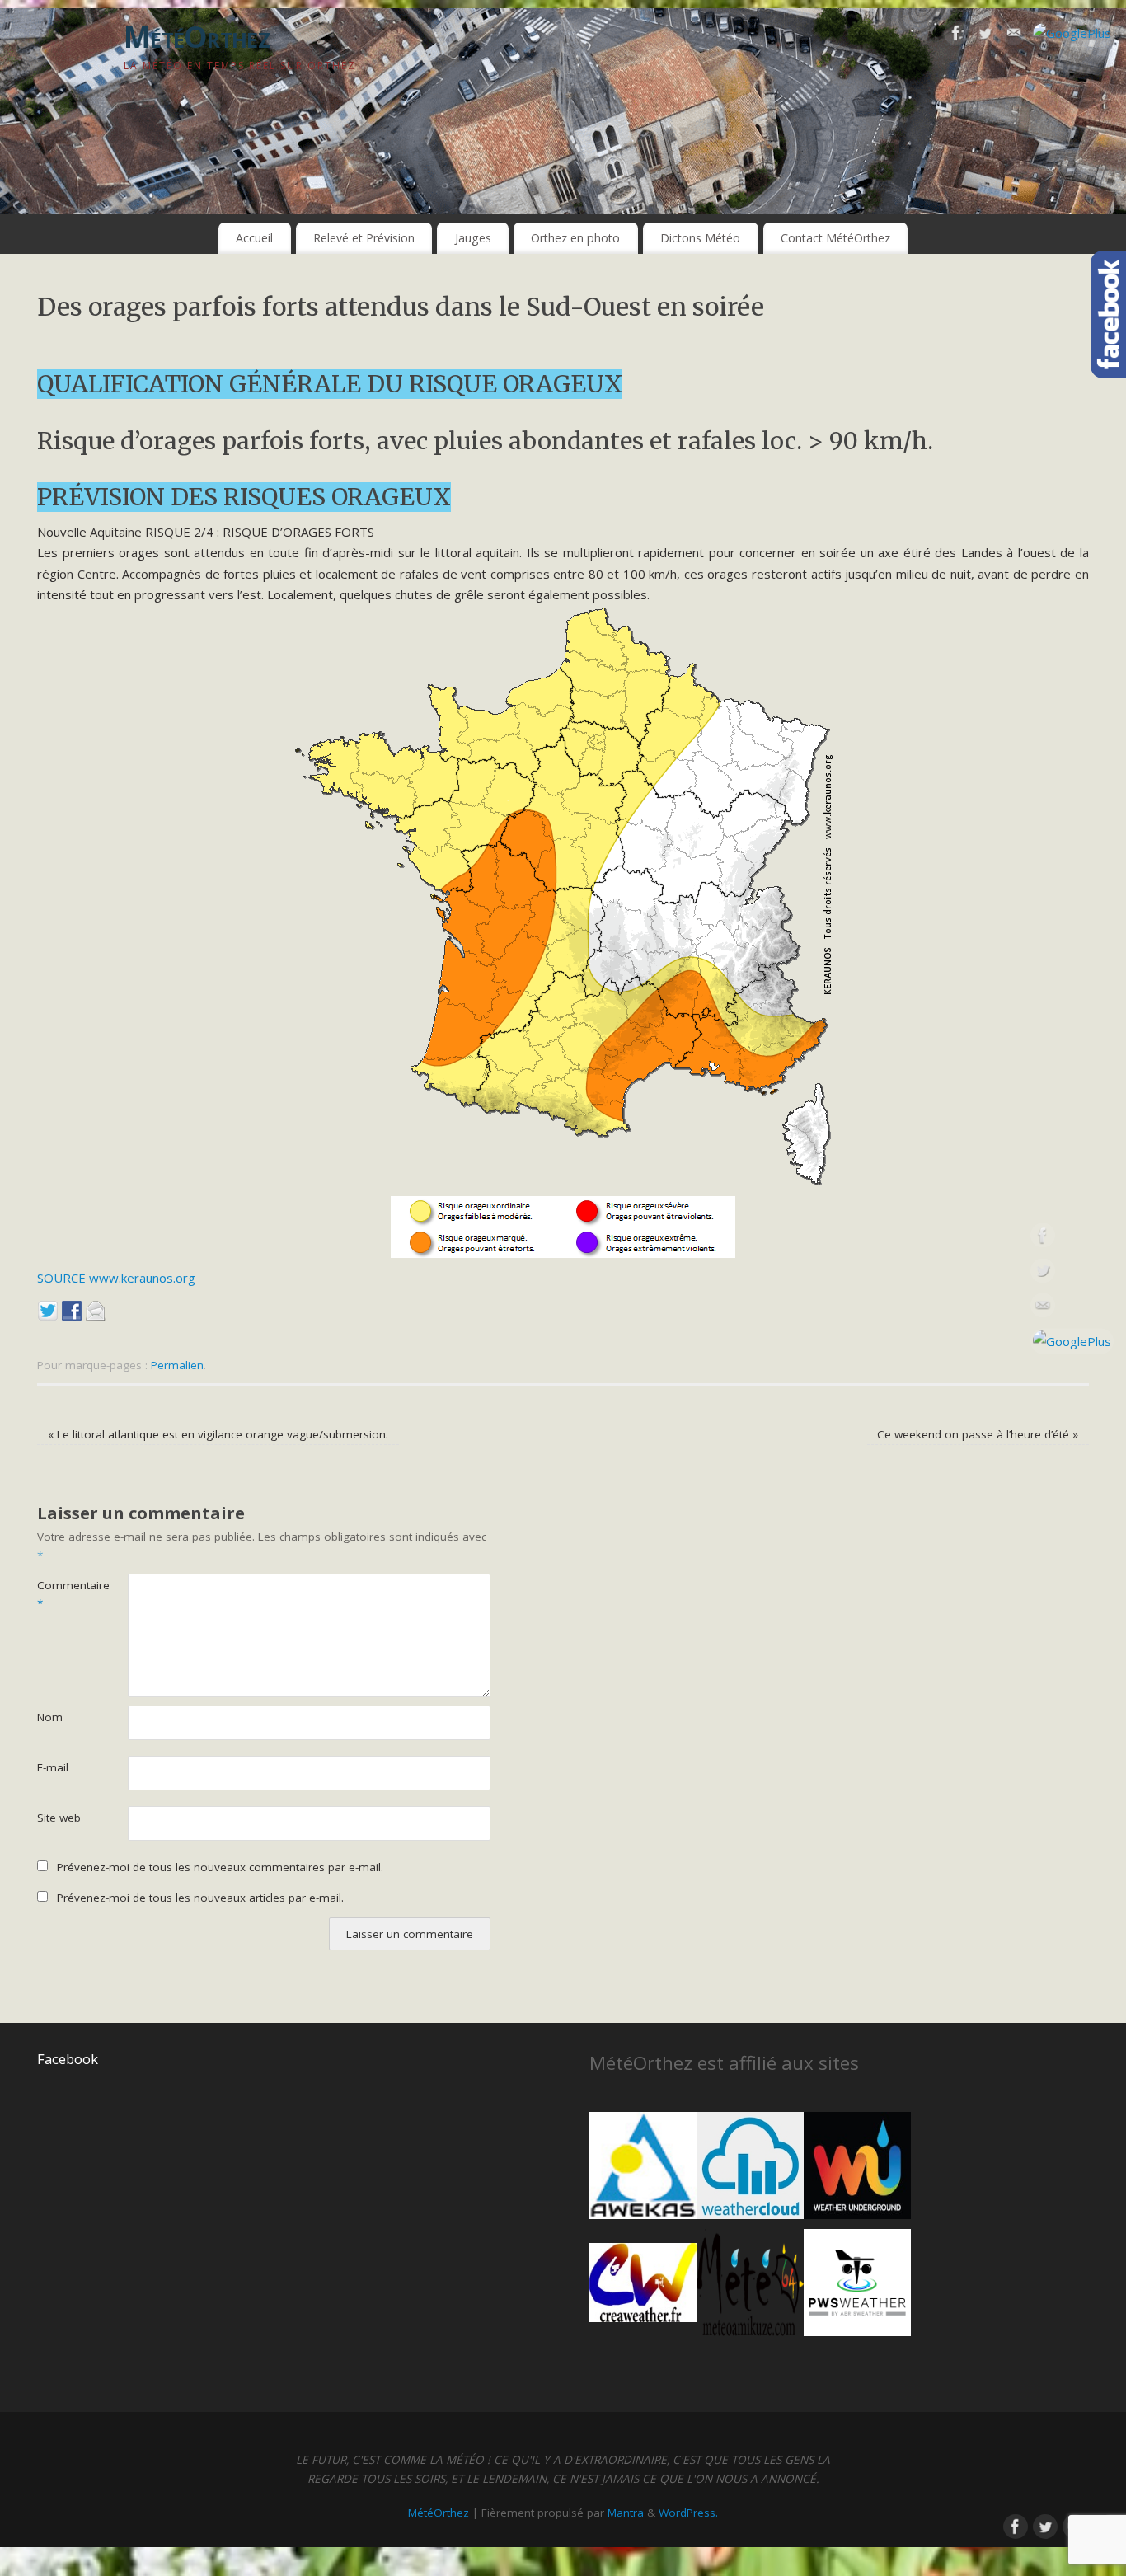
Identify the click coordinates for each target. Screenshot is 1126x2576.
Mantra (626, 2513)
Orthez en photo (575, 238)
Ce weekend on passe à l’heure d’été (978, 1434)
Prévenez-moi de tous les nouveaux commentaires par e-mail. (220, 1867)
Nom (50, 1717)
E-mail (53, 1767)
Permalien (177, 1365)
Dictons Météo (700, 238)
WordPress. (688, 2513)
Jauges (473, 238)
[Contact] (1014, 36)
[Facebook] (956, 36)
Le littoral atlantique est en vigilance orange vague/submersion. (218, 1434)
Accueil (254, 238)
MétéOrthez (197, 37)
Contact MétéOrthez (835, 238)
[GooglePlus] (1072, 34)
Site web (59, 1818)
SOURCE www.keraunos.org (116, 1278)
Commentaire (60, 1595)
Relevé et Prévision (364, 238)
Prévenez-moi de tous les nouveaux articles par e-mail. (200, 1898)
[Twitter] (985, 36)
